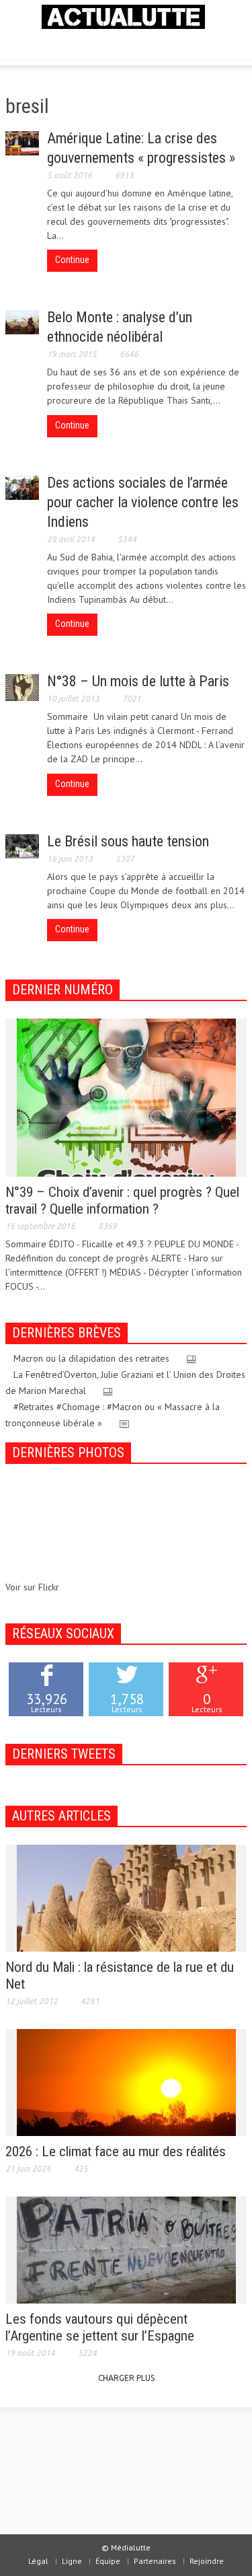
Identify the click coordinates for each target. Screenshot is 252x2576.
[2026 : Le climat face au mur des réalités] (126, 2082)
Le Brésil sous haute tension (128, 841)
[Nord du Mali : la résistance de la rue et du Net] (126, 1897)
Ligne (72, 2561)
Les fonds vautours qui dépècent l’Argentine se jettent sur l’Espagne (100, 2327)
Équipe (108, 2561)
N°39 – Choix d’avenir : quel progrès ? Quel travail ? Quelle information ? (122, 1201)
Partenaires (155, 2561)
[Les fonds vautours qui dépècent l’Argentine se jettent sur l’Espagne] (126, 2249)
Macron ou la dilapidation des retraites (91, 1358)
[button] (51, 44)
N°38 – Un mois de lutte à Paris (138, 681)
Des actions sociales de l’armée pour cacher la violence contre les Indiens (143, 502)
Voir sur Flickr (32, 1587)
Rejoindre (207, 2561)
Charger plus (126, 2378)
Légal (38, 2561)
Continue (72, 260)
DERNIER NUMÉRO (62, 990)
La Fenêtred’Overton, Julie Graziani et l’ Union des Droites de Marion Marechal (125, 1383)
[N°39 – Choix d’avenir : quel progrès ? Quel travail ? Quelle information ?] (126, 1097)
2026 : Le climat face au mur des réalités (116, 2151)
